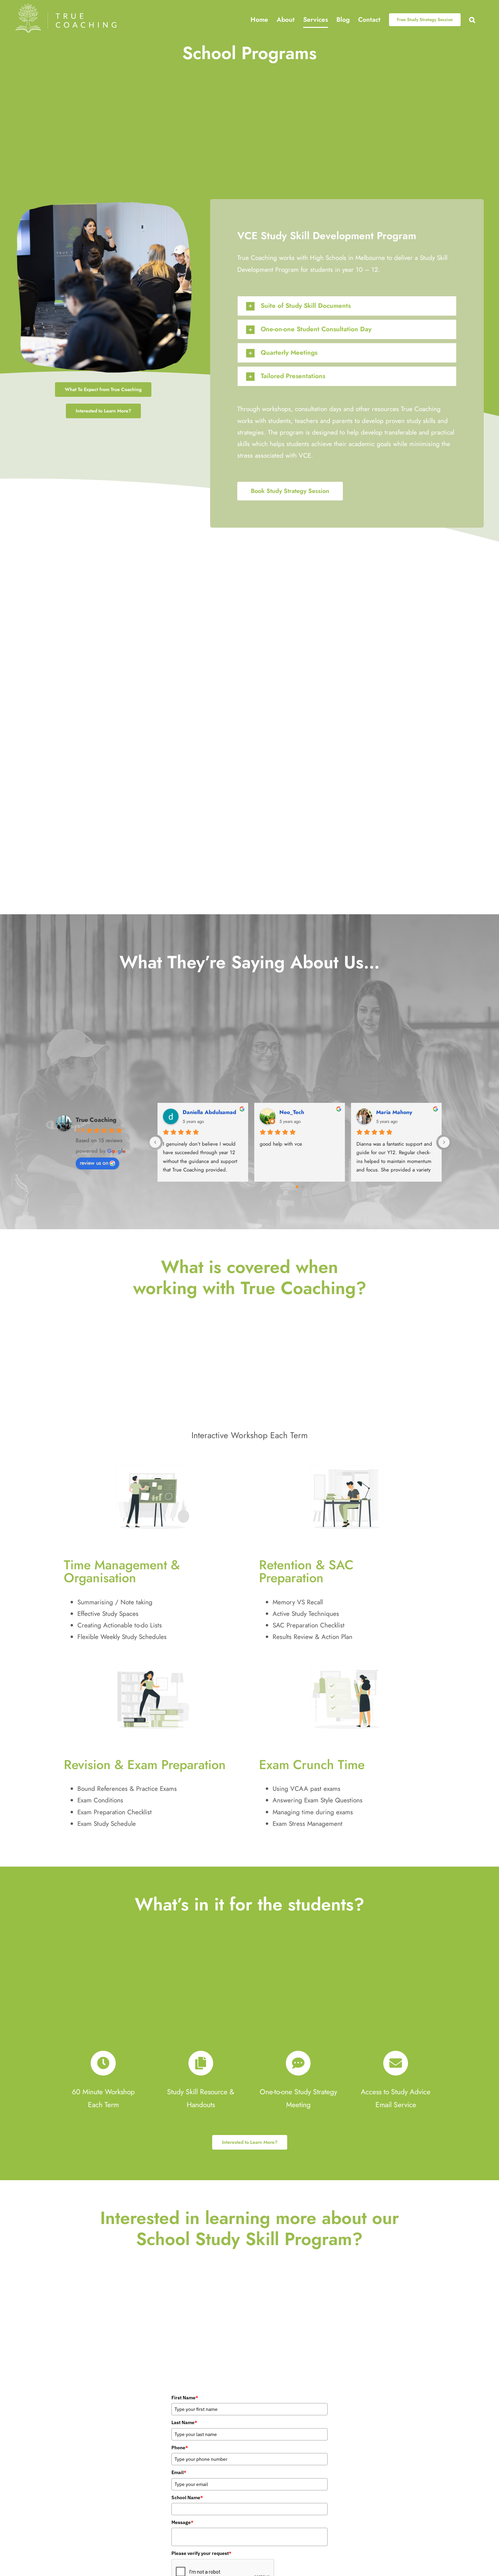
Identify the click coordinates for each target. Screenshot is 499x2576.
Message (182, 2522)
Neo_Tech (292, 1112)
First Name (185, 2398)
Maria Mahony (394, 1112)
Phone (180, 2448)
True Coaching (96, 1120)
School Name (187, 2498)
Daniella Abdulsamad (209, 1112)
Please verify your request (201, 2553)
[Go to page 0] (297, 1187)
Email (179, 2472)
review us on (94, 1163)
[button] (472, 20)
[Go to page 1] (302, 1187)
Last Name (184, 2422)
